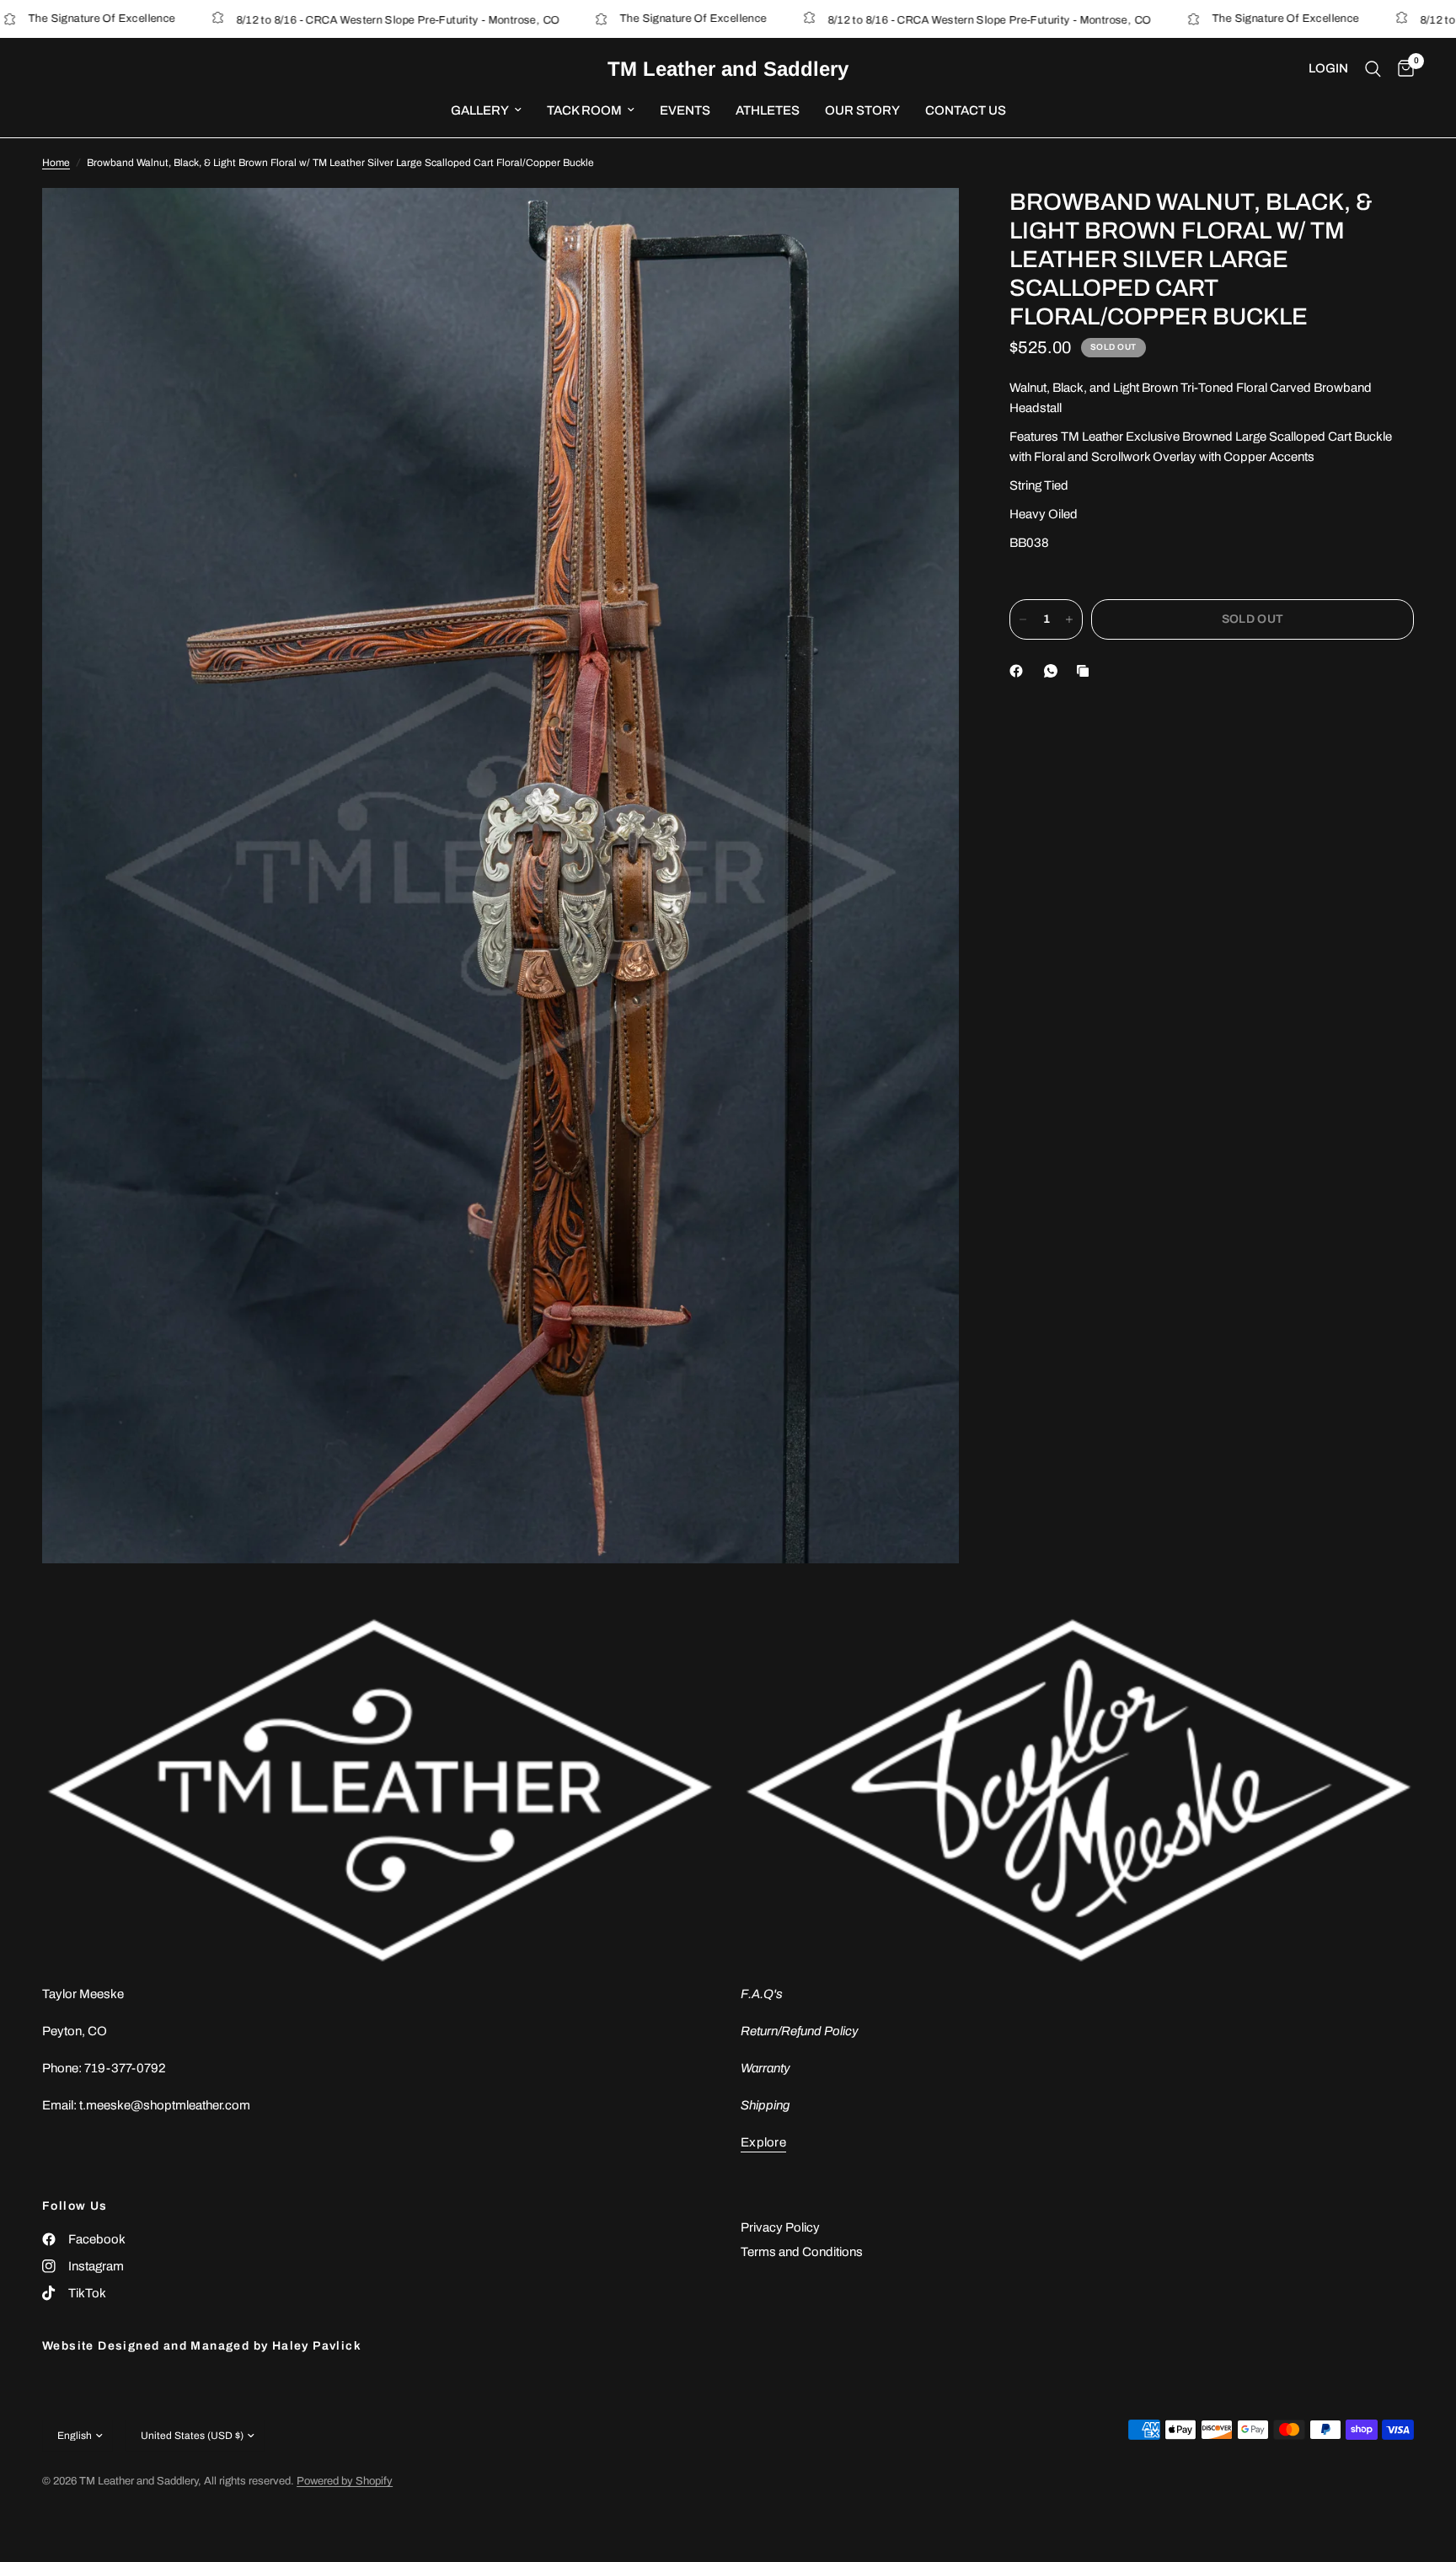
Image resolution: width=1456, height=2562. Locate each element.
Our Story (862, 110)
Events (685, 110)
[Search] (1373, 69)
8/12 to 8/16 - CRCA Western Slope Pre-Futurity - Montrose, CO (297, 20)
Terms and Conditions (802, 2252)
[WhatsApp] (1054, 671)
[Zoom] (923, 223)
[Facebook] (1020, 671)
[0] (1402, 69)
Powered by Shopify (345, 2481)
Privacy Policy (780, 2227)
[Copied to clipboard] (1086, 671)
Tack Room (584, 110)
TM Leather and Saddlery (728, 69)
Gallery (480, 110)
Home (56, 163)
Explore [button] (763, 2142)
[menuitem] (486, 110)
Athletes (768, 110)
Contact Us (966, 110)
